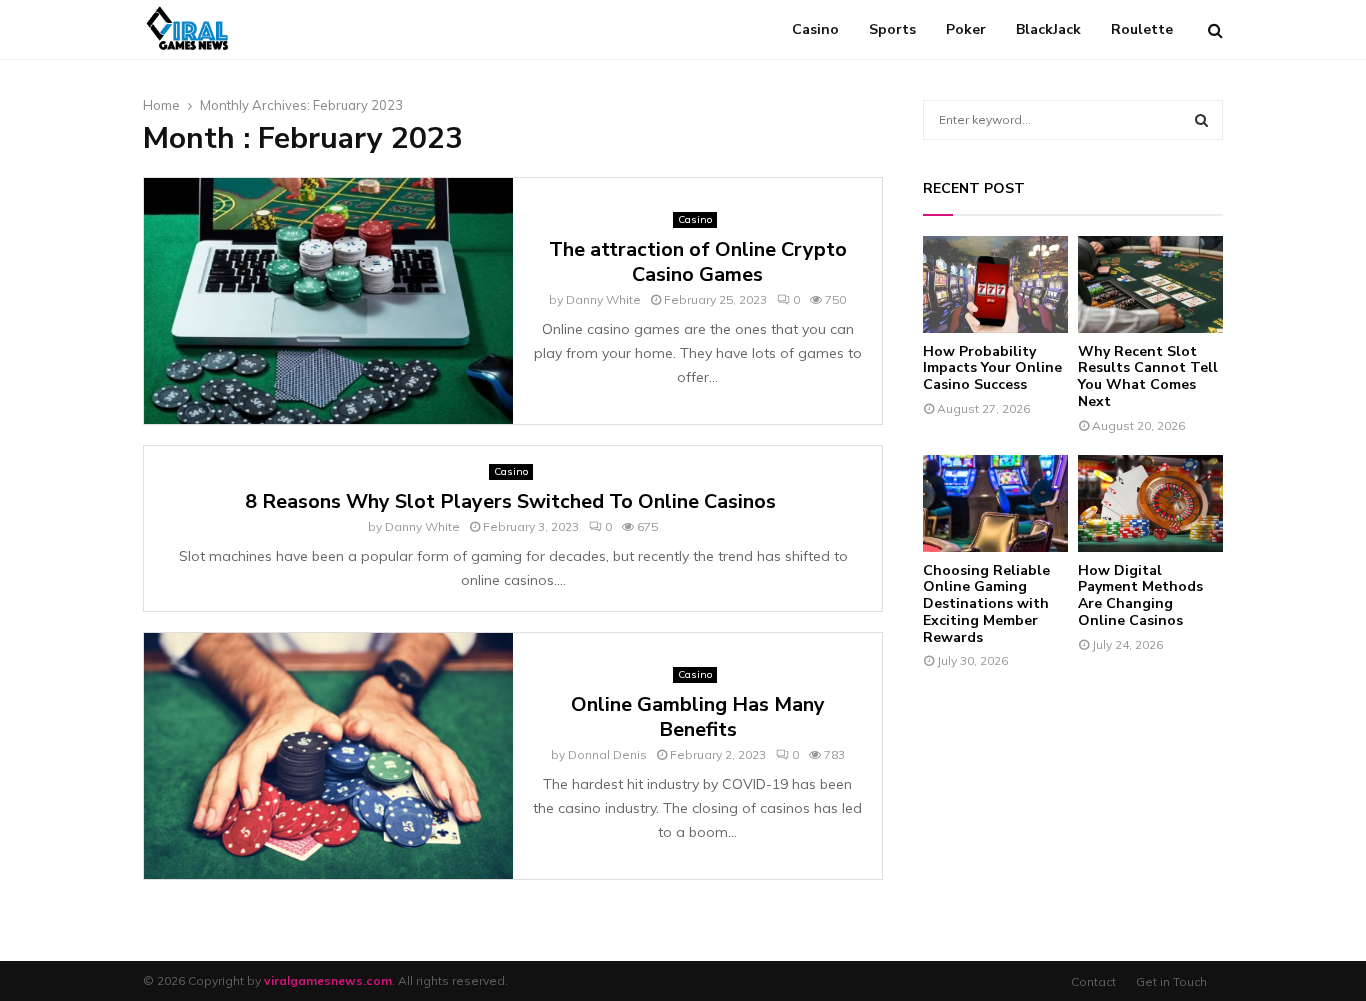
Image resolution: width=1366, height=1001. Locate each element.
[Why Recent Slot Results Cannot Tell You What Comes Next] (1150, 284)
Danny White (603, 299)
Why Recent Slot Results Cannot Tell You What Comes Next (1148, 376)
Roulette (1142, 29)
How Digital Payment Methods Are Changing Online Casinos (1140, 595)
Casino (815, 29)
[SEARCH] (1201, 120)
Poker (966, 29)
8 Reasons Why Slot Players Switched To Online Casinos (513, 501)
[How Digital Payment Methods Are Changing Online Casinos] (1150, 503)
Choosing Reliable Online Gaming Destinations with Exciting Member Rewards (986, 604)
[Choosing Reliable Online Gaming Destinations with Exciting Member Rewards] (995, 503)
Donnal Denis (607, 754)
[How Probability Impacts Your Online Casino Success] (995, 284)
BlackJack (1048, 29)
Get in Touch (1171, 981)
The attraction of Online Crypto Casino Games (698, 262)
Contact (1093, 981)
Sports (892, 29)
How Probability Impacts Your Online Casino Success (992, 368)
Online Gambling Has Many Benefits (698, 717)
